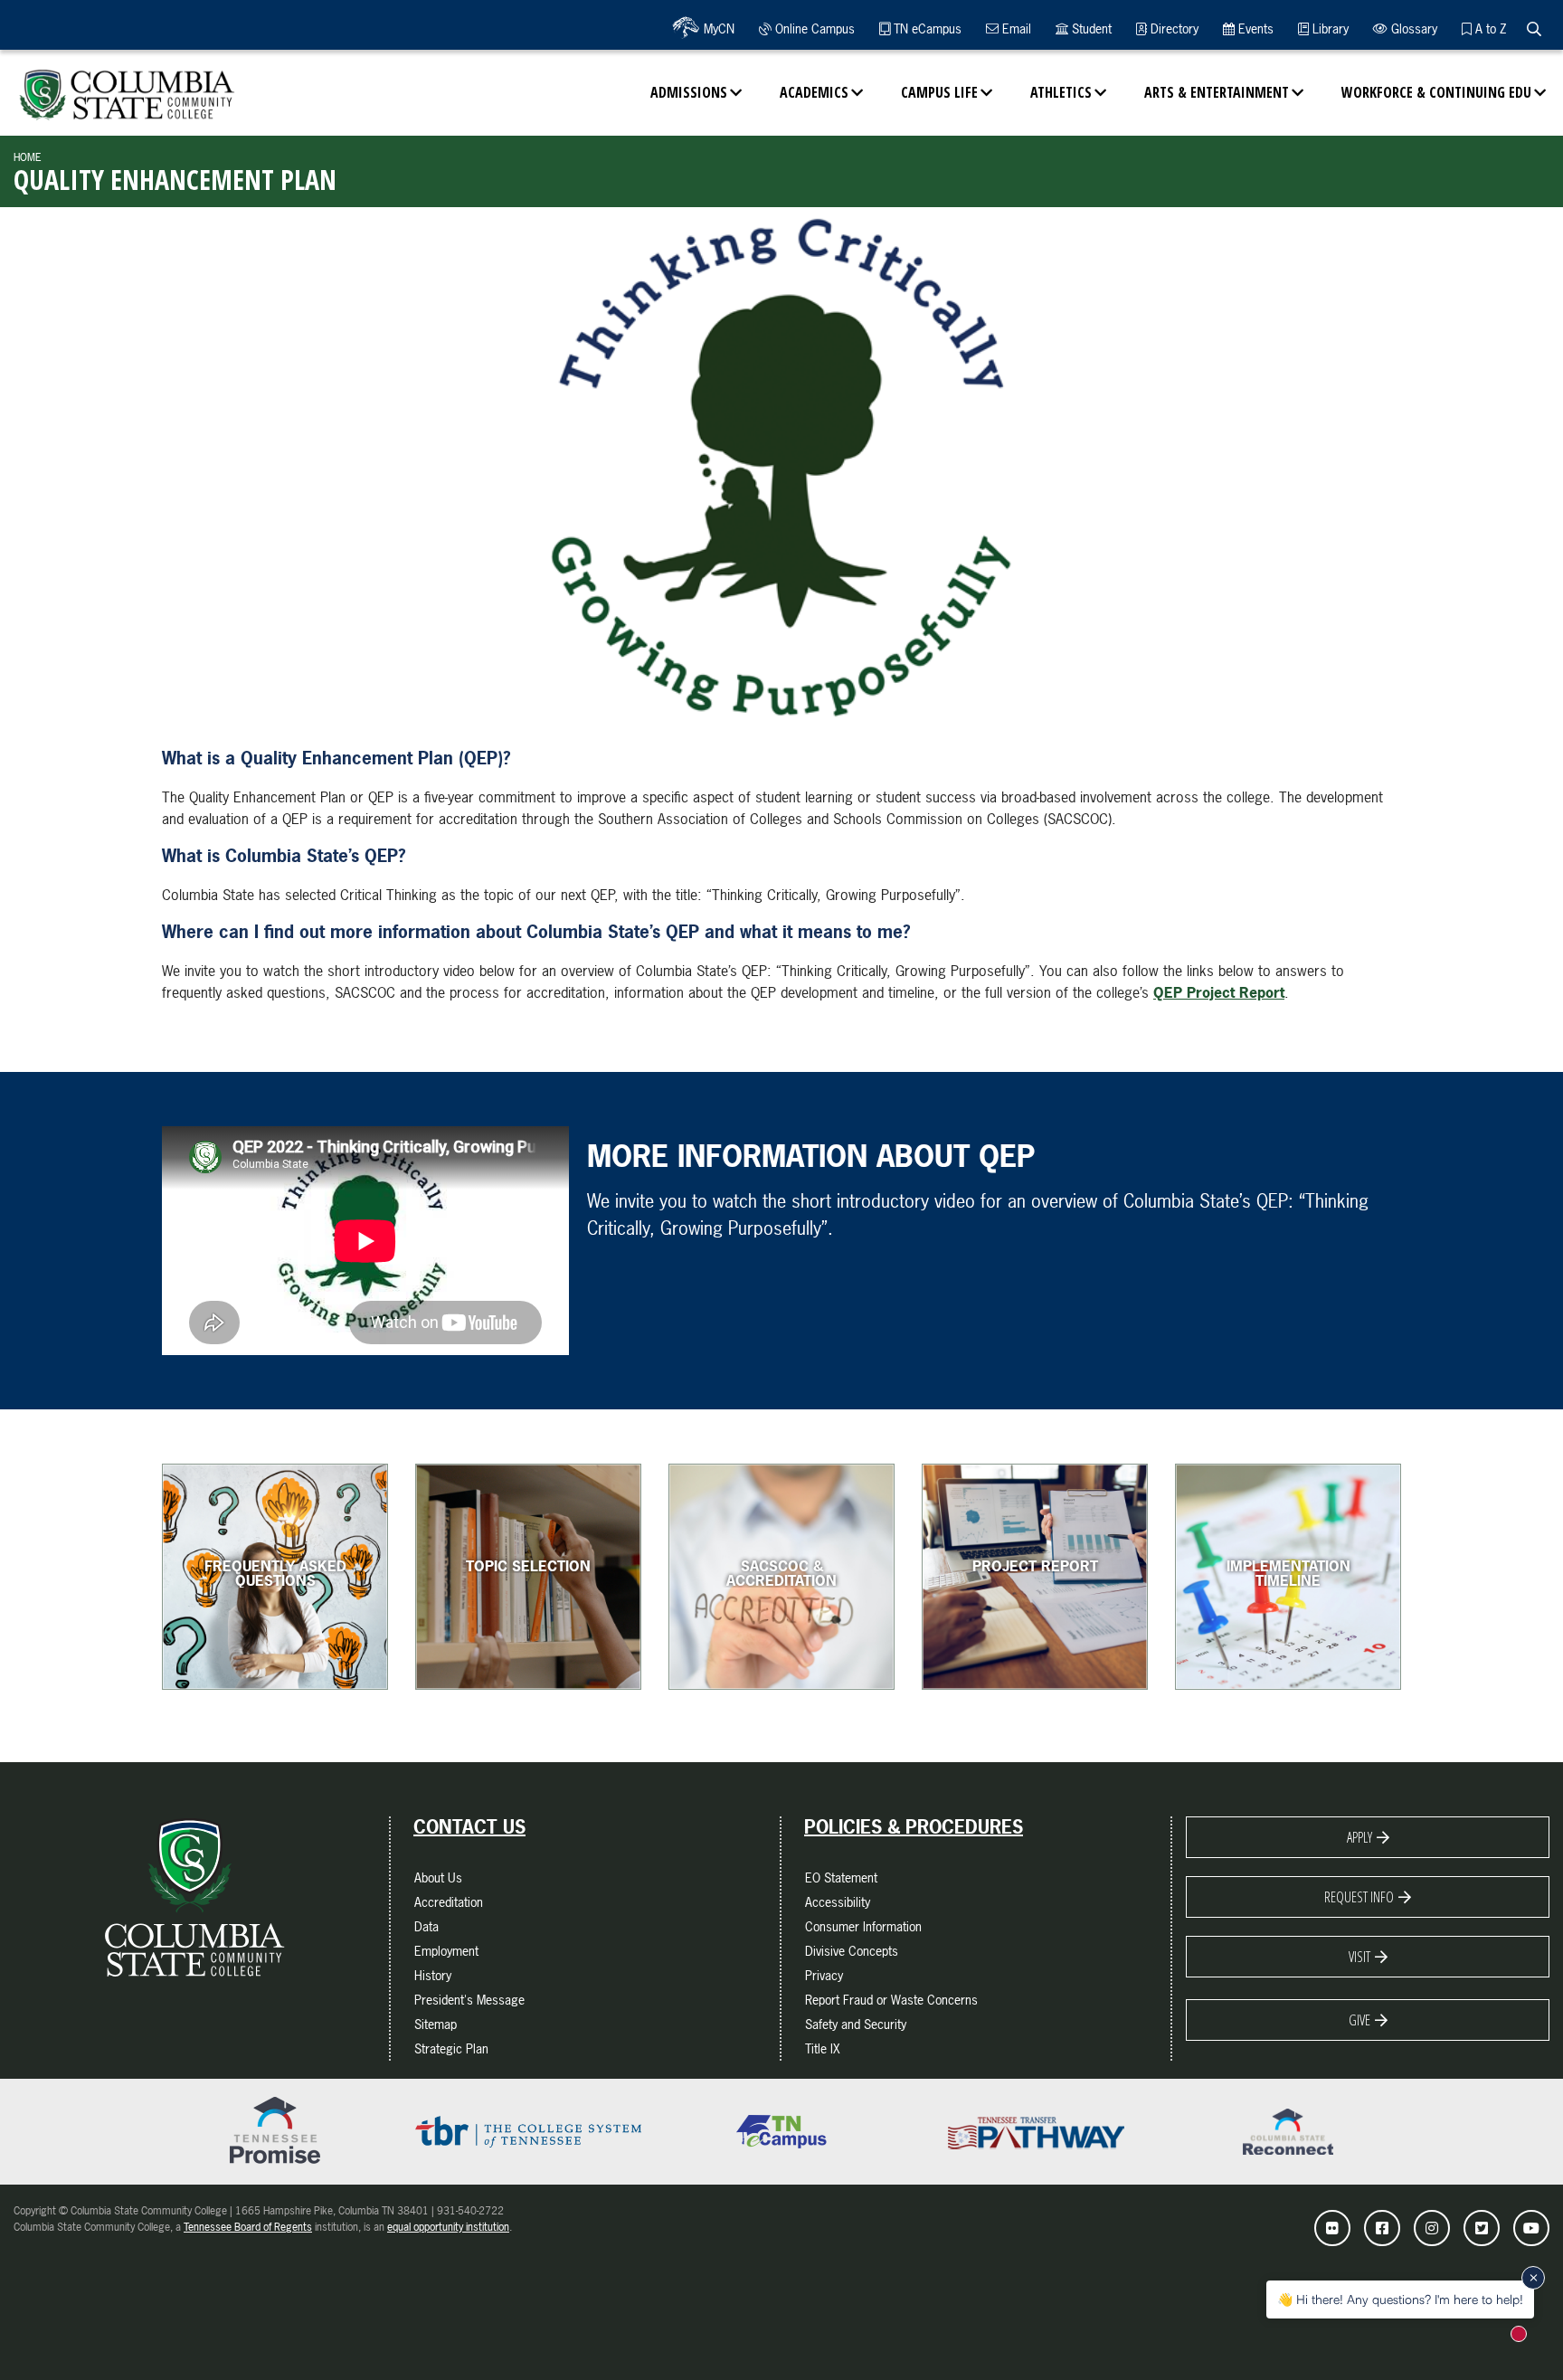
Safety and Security (856, 2024)
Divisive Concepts (852, 1951)
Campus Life (939, 92)
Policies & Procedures (914, 1827)
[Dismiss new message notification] (1533, 2278)
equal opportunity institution (448, 2227)
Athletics (1061, 92)
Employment (446, 1951)
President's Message (469, 2000)
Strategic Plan (451, 2048)
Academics (814, 92)
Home (28, 157)
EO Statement (841, 1877)
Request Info (1359, 1897)
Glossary (1412, 28)
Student (1090, 28)
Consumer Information (863, 1926)
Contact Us (469, 1827)
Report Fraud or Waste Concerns (891, 2000)
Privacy (824, 1975)
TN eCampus (926, 28)
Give (1359, 2020)
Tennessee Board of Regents (248, 2227)
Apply (1359, 1837)
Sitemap (436, 2024)
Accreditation (449, 1902)
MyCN (717, 28)
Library (1329, 28)
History (433, 1975)
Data (426, 1926)
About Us (438, 1877)
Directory (1173, 28)
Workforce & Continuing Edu (1436, 92)
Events (1254, 28)
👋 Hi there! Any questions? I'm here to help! (1400, 2299)
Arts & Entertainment (1217, 92)
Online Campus (813, 28)
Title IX (823, 2048)
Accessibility (838, 1902)
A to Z (1489, 28)
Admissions (689, 92)
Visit (1359, 1957)
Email (1015, 28)
